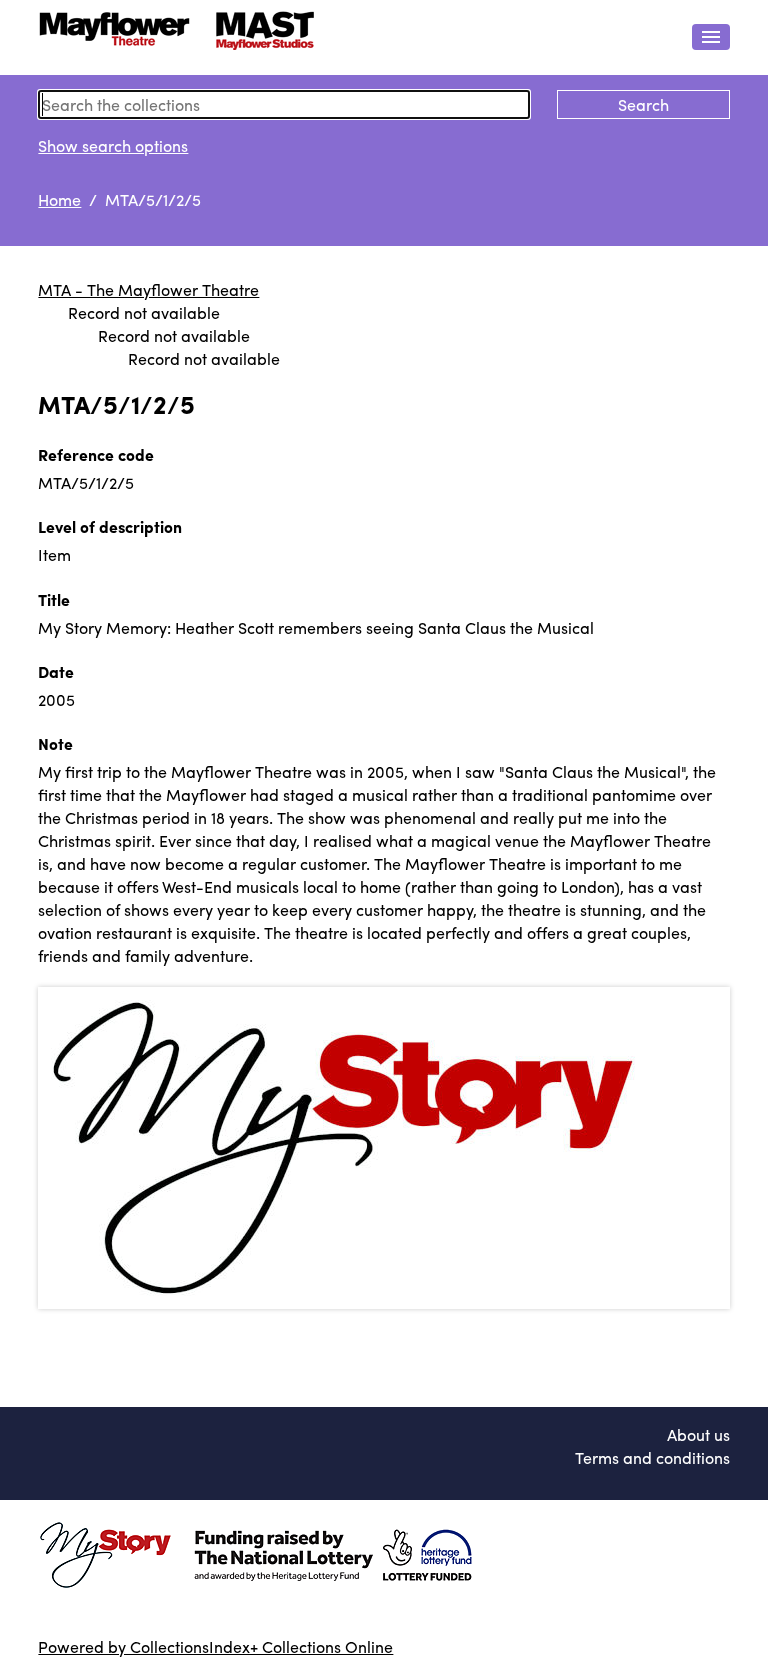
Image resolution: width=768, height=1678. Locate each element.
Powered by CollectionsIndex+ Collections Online (215, 1646)
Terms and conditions (652, 1457)
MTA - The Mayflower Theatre (148, 289)
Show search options (113, 145)
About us (698, 1434)
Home (59, 199)
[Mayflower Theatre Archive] (188, 37)
